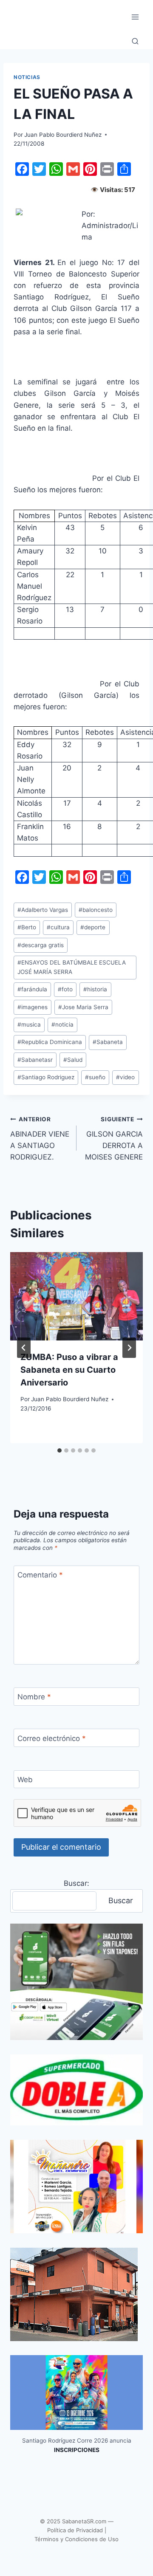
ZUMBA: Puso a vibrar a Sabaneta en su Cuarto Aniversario (69, 1370)
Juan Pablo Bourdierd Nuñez (63, 135)
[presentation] (76, 1296)
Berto (27, 927)
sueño (95, 1077)
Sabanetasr (35, 1060)
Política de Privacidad (75, 2530)
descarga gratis (41, 945)
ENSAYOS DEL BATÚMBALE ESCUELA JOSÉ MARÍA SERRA (72, 967)
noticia (62, 1024)
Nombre (34, 1697)
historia (95, 989)
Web (25, 1780)
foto (65, 989)
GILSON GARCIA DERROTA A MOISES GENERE (114, 1138)
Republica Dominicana (50, 1042)
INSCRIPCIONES (77, 2450)
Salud (73, 1060)
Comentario (40, 1575)
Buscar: (76, 1883)
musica (29, 1024)
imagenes (33, 1007)
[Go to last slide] (24, 1348)
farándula (32, 989)
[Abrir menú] (135, 17)
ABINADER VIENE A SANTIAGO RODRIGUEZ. (40, 1138)
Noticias (27, 77)
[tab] (59, 1450)
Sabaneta (108, 1042)
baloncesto (96, 910)
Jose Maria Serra (83, 1007)
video (125, 1077)
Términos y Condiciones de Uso (76, 2539)
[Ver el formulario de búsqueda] (135, 42)
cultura (58, 927)
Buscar (121, 1900)
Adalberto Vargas (43, 910)
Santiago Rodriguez (46, 1077)
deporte (93, 927)
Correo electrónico (52, 1738)
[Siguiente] (129, 1348)
